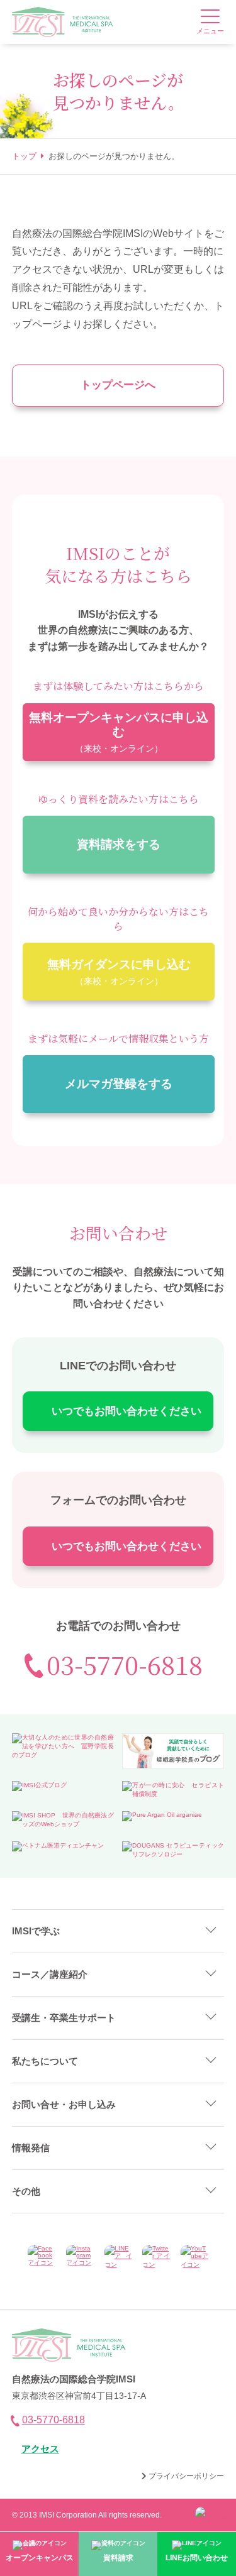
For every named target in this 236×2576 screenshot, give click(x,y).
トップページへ (118, 385)
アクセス (40, 2449)
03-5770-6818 (125, 1664)
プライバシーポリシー (186, 2476)
